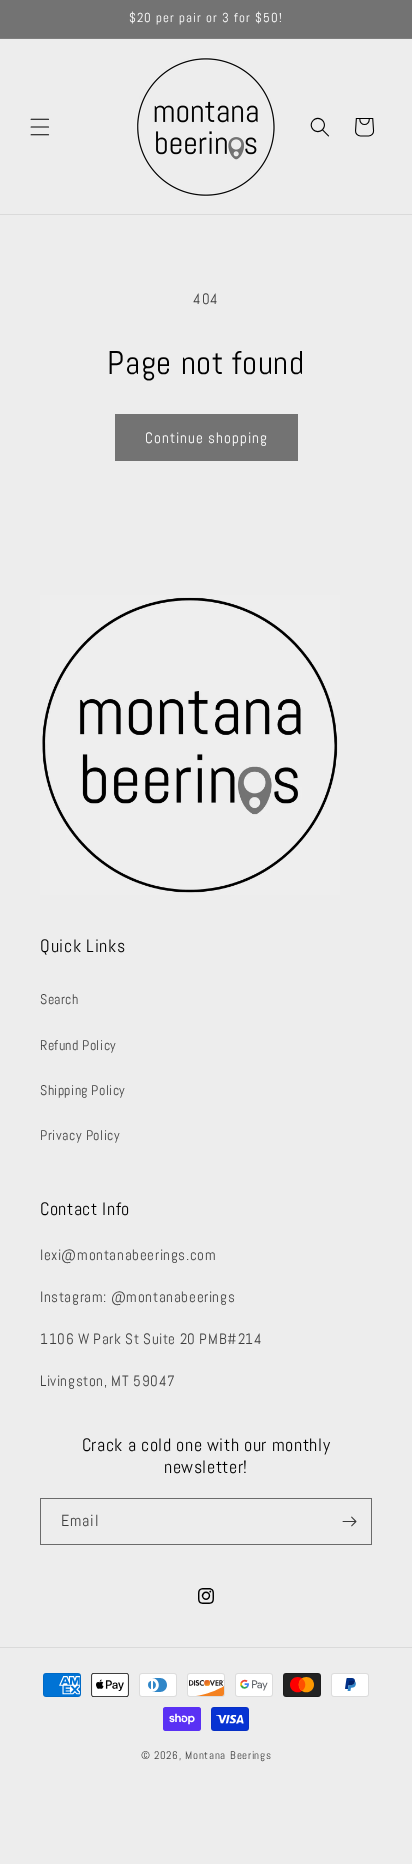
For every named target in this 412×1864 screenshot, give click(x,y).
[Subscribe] (349, 1521)
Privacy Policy (80, 1135)
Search (59, 999)
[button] (40, 127)
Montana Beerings (228, 1755)
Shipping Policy (83, 1090)
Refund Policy (78, 1045)
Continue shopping (206, 437)
